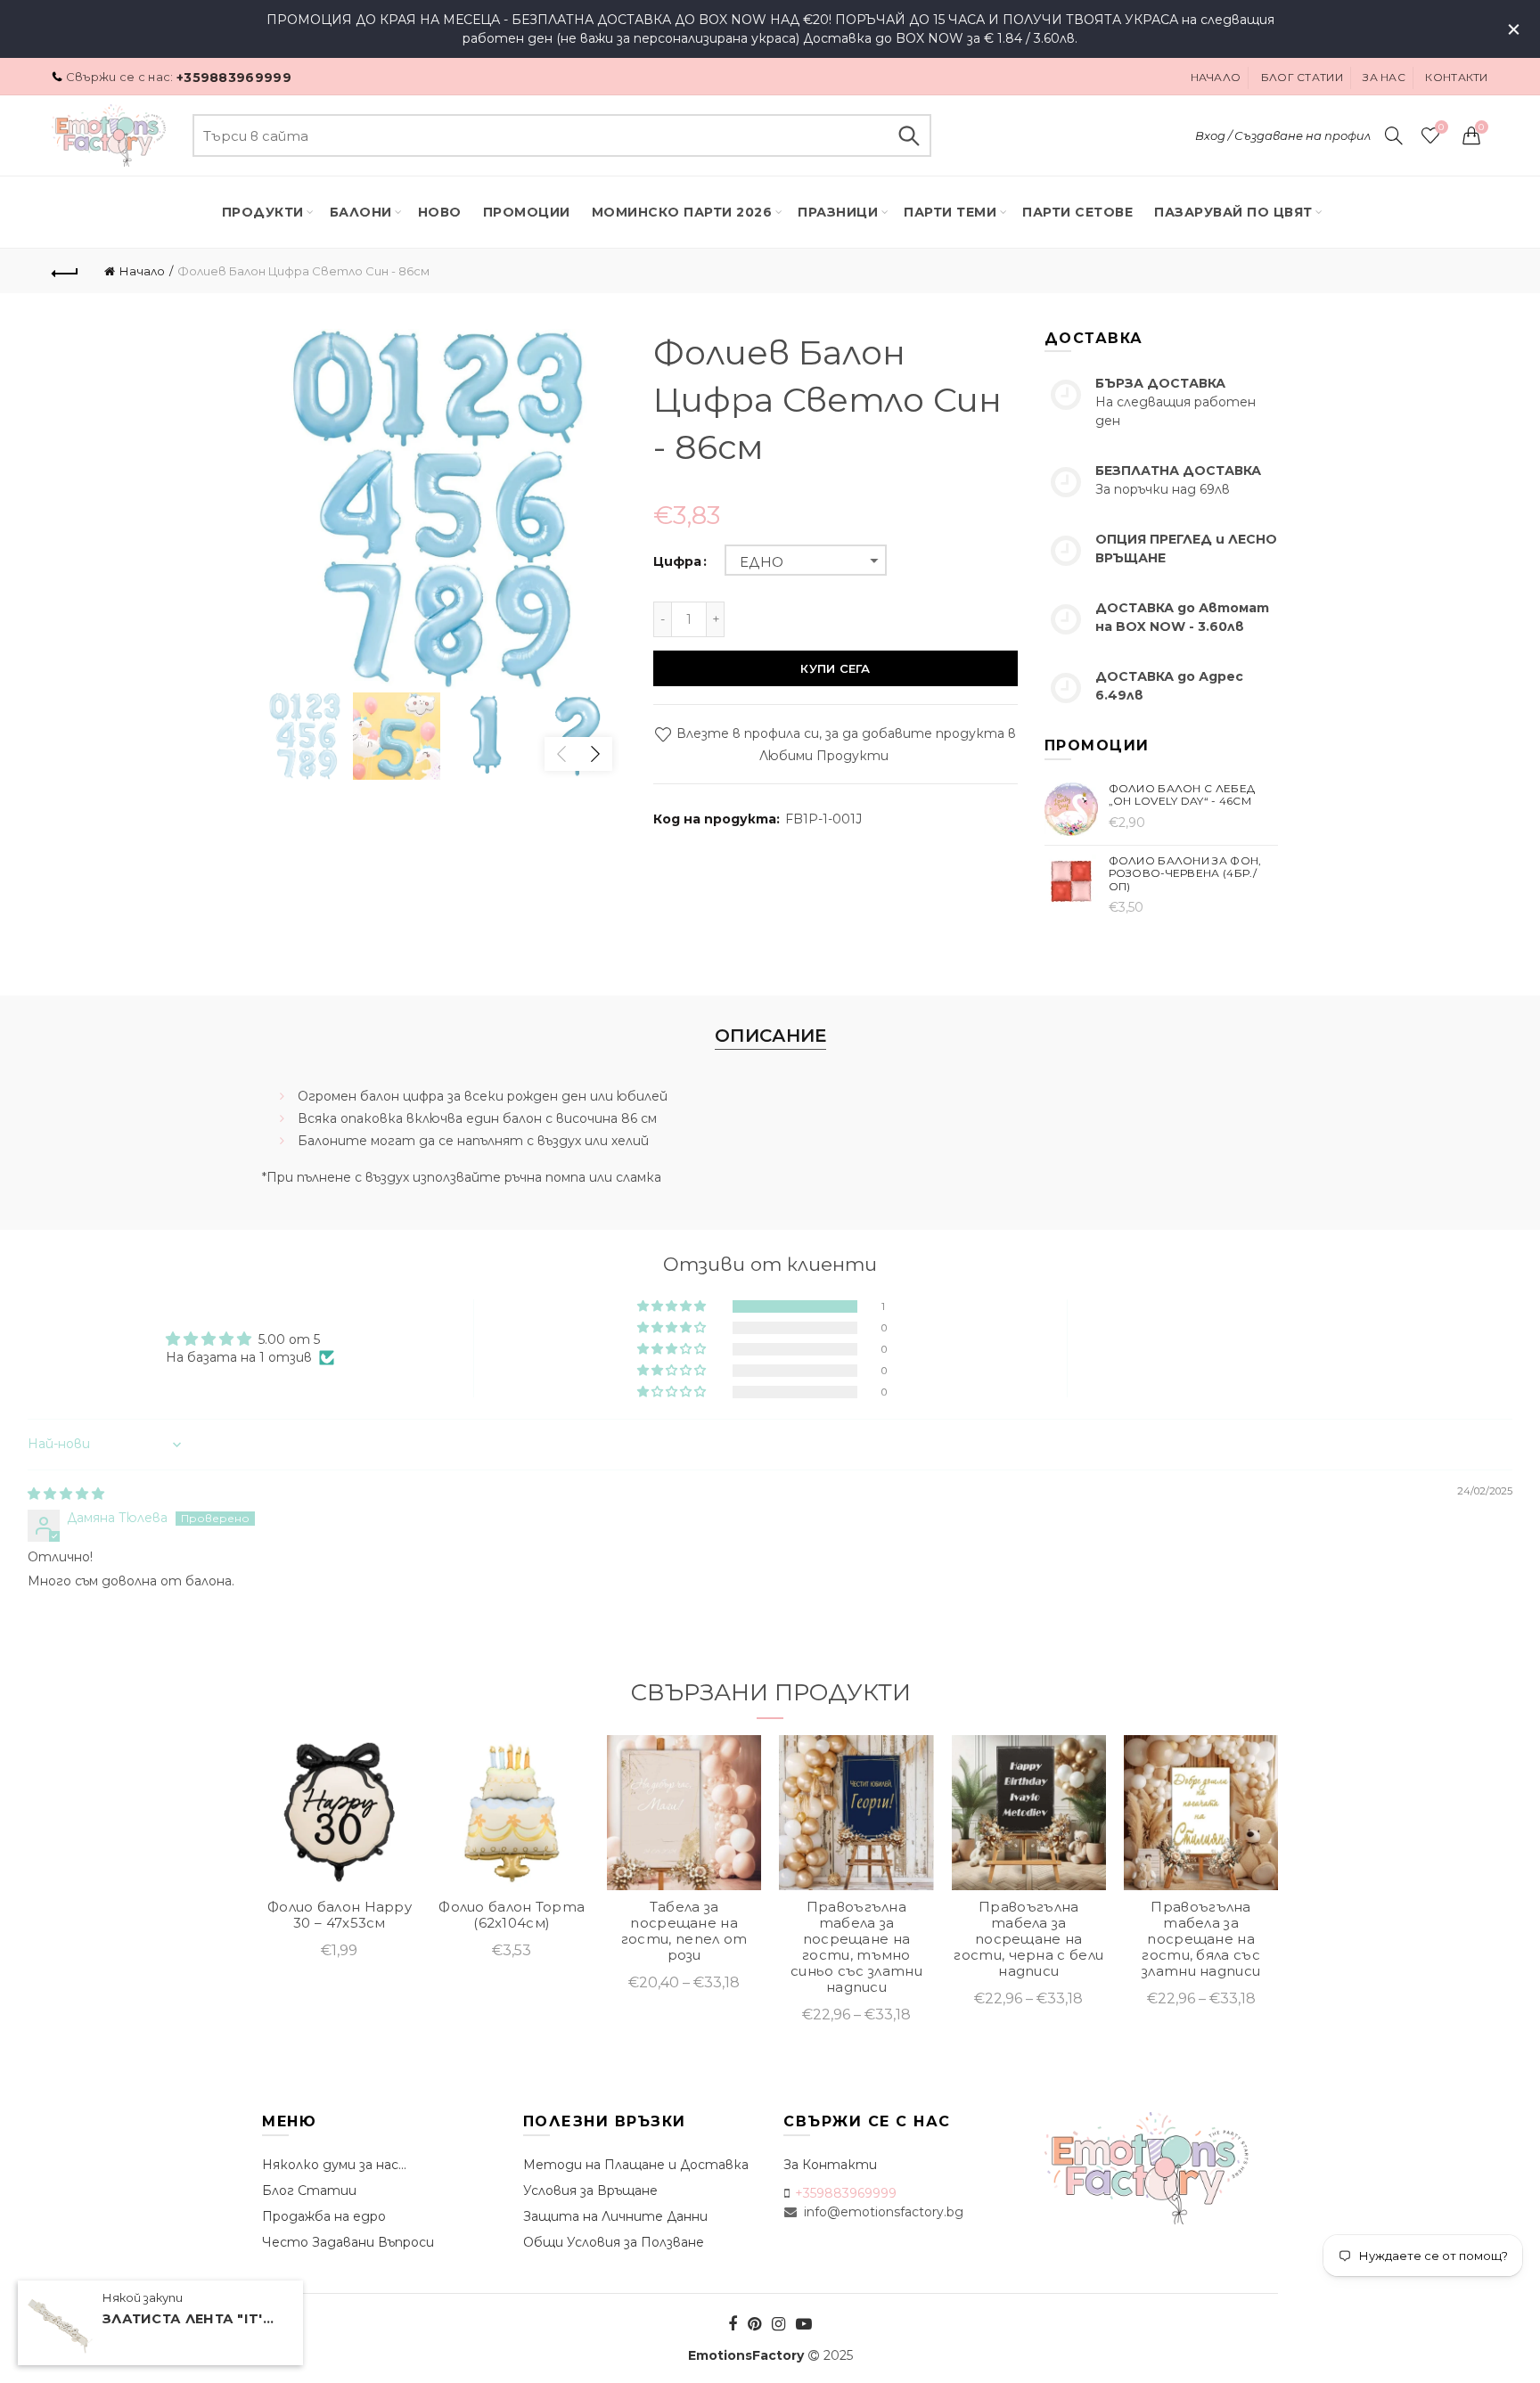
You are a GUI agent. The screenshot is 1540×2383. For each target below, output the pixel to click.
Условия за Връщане (590, 2191)
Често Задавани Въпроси (348, 2242)
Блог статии (1302, 77)
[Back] (65, 271)
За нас (1384, 77)
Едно (762, 562)
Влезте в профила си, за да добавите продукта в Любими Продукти (844, 745)
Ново (440, 212)
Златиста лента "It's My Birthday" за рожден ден (192, 2319)
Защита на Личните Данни (615, 2216)
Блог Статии (309, 2191)
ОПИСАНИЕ (770, 1036)
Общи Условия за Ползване (614, 2242)
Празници (838, 212)
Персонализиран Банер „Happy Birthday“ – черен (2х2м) (511, 1931)
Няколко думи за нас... (334, 2165)
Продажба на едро (324, 2216)
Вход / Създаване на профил (1283, 135)
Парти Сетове (1077, 212)
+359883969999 (234, 78)
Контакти (1456, 77)
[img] (66, 1494)
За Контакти (830, 2165)
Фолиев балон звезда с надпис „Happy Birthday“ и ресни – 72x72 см (684, 1931)
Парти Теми (950, 212)
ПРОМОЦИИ (527, 212)
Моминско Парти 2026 (682, 212)
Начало (1216, 77)
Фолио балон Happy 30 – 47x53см (1028, 1915)
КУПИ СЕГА (835, 668)
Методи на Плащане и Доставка (636, 2165)
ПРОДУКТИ (263, 212)
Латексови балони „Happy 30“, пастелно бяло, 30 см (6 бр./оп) (856, 1931)
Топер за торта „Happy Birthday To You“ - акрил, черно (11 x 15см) (340, 1931)
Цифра (677, 562)
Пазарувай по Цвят (1233, 212)
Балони (361, 212)
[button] (673, 1306)
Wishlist (1441, 127)
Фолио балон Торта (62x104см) (1200, 1915)
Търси (909, 135)
